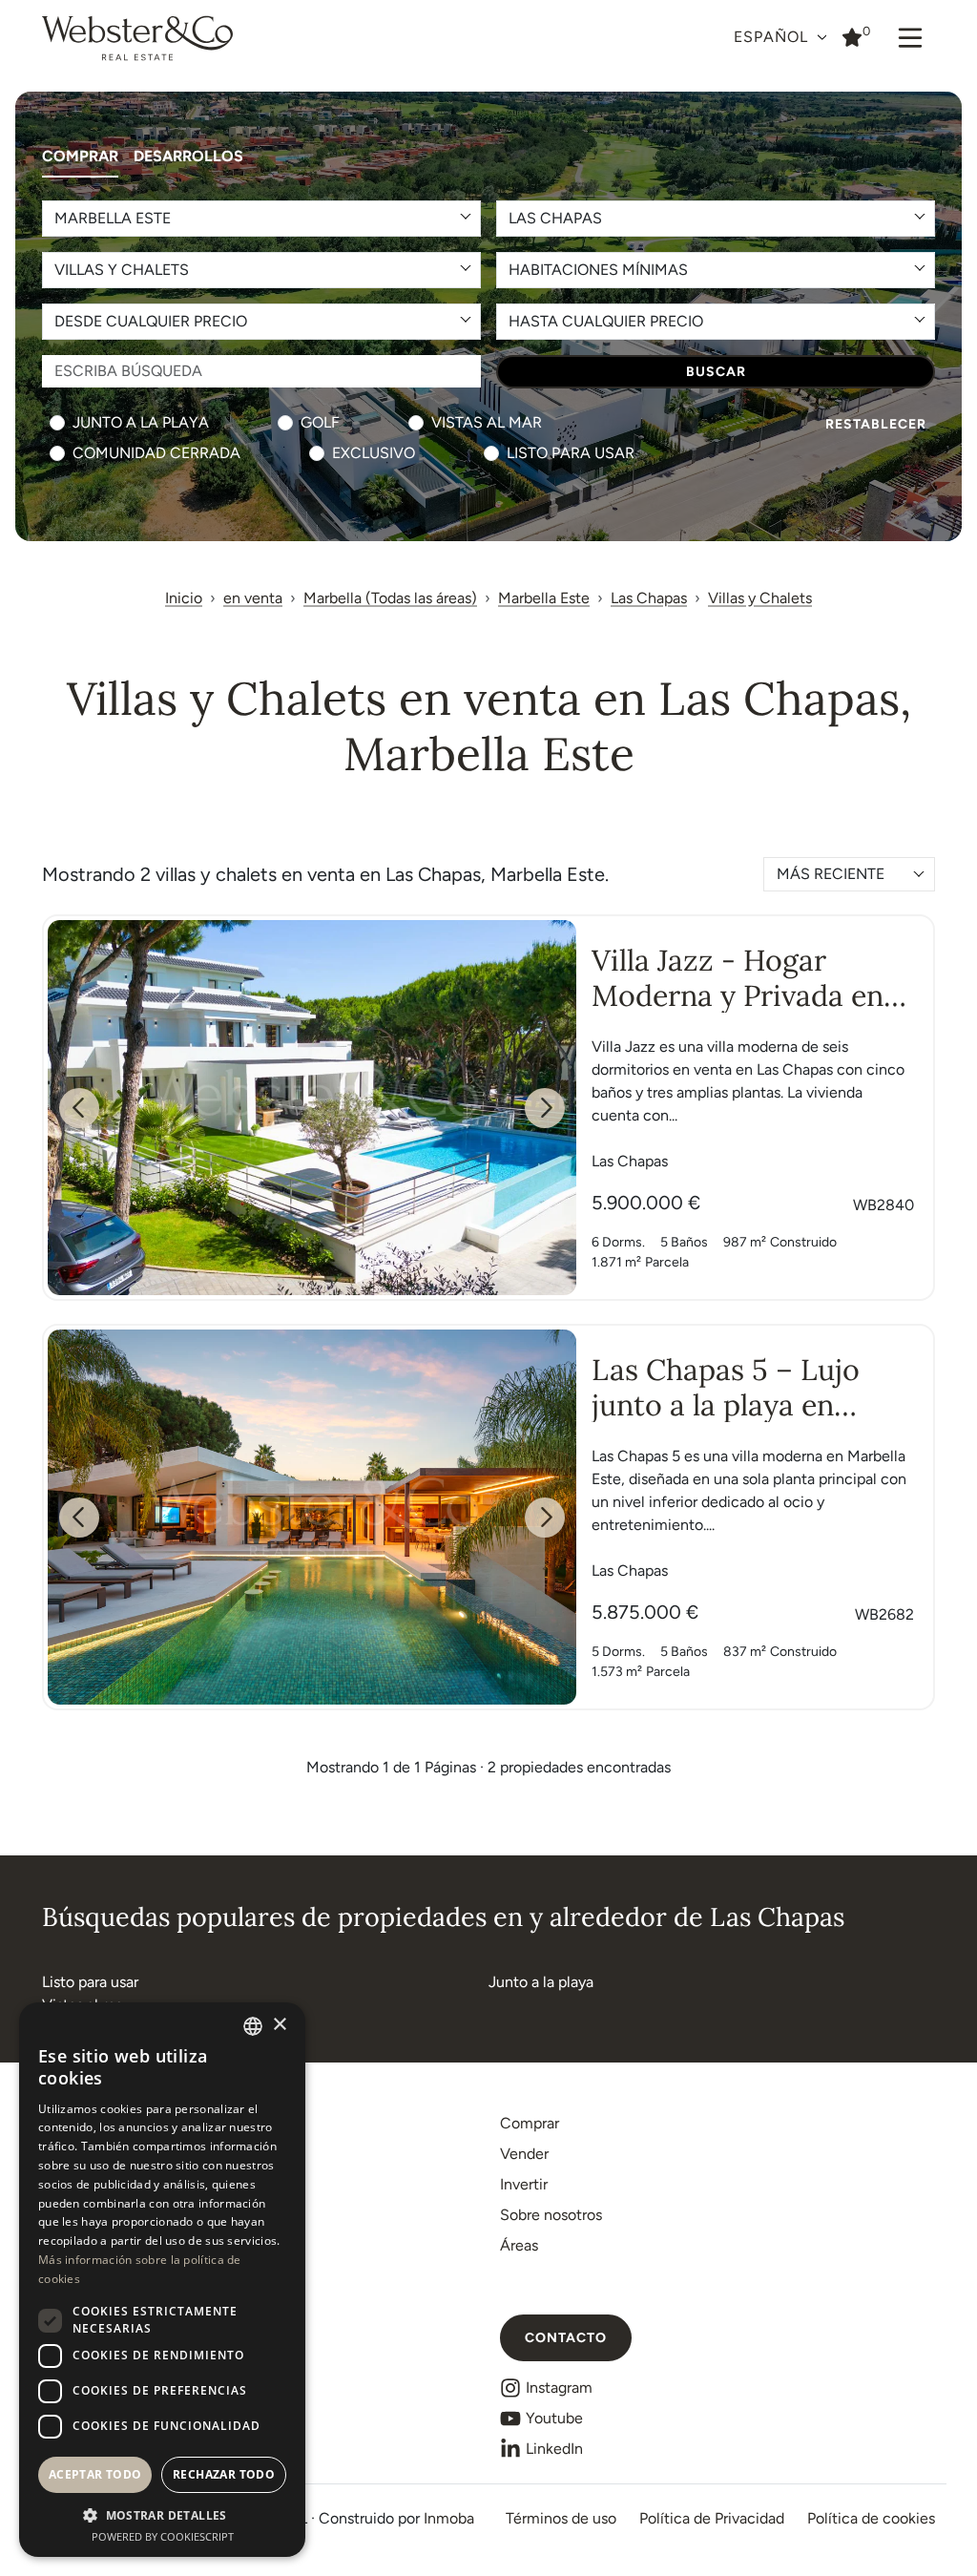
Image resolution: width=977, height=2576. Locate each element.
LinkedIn (554, 2449)
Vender (524, 2154)
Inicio (184, 598)
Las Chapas (649, 598)
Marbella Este (544, 598)
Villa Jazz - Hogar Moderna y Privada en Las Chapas (738, 995)
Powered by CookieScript (163, 2536)
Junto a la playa (141, 422)
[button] (162, 2515)
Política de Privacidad (712, 2518)
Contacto (566, 2338)
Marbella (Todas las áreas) (390, 598)
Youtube (554, 2418)
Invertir (524, 2184)
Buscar (716, 372)
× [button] (279, 2025)
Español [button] (773, 37)
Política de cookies (871, 2518)
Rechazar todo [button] (224, 2474)
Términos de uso (561, 2518)
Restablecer (876, 424)
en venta (253, 598)
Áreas (519, 2245)
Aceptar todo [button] (95, 2474)
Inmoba (449, 2518)
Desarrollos (188, 156)
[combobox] (849, 874)
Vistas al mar (487, 422)
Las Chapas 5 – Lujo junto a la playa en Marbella (726, 1404)
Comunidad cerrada (156, 453)
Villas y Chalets (760, 598)
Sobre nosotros (551, 2215)
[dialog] (162, 2280)
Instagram (559, 2388)
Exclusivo (374, 453)
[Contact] (852, 36)
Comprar (80, 156)
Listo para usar (571, 453)
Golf (320, 422)
